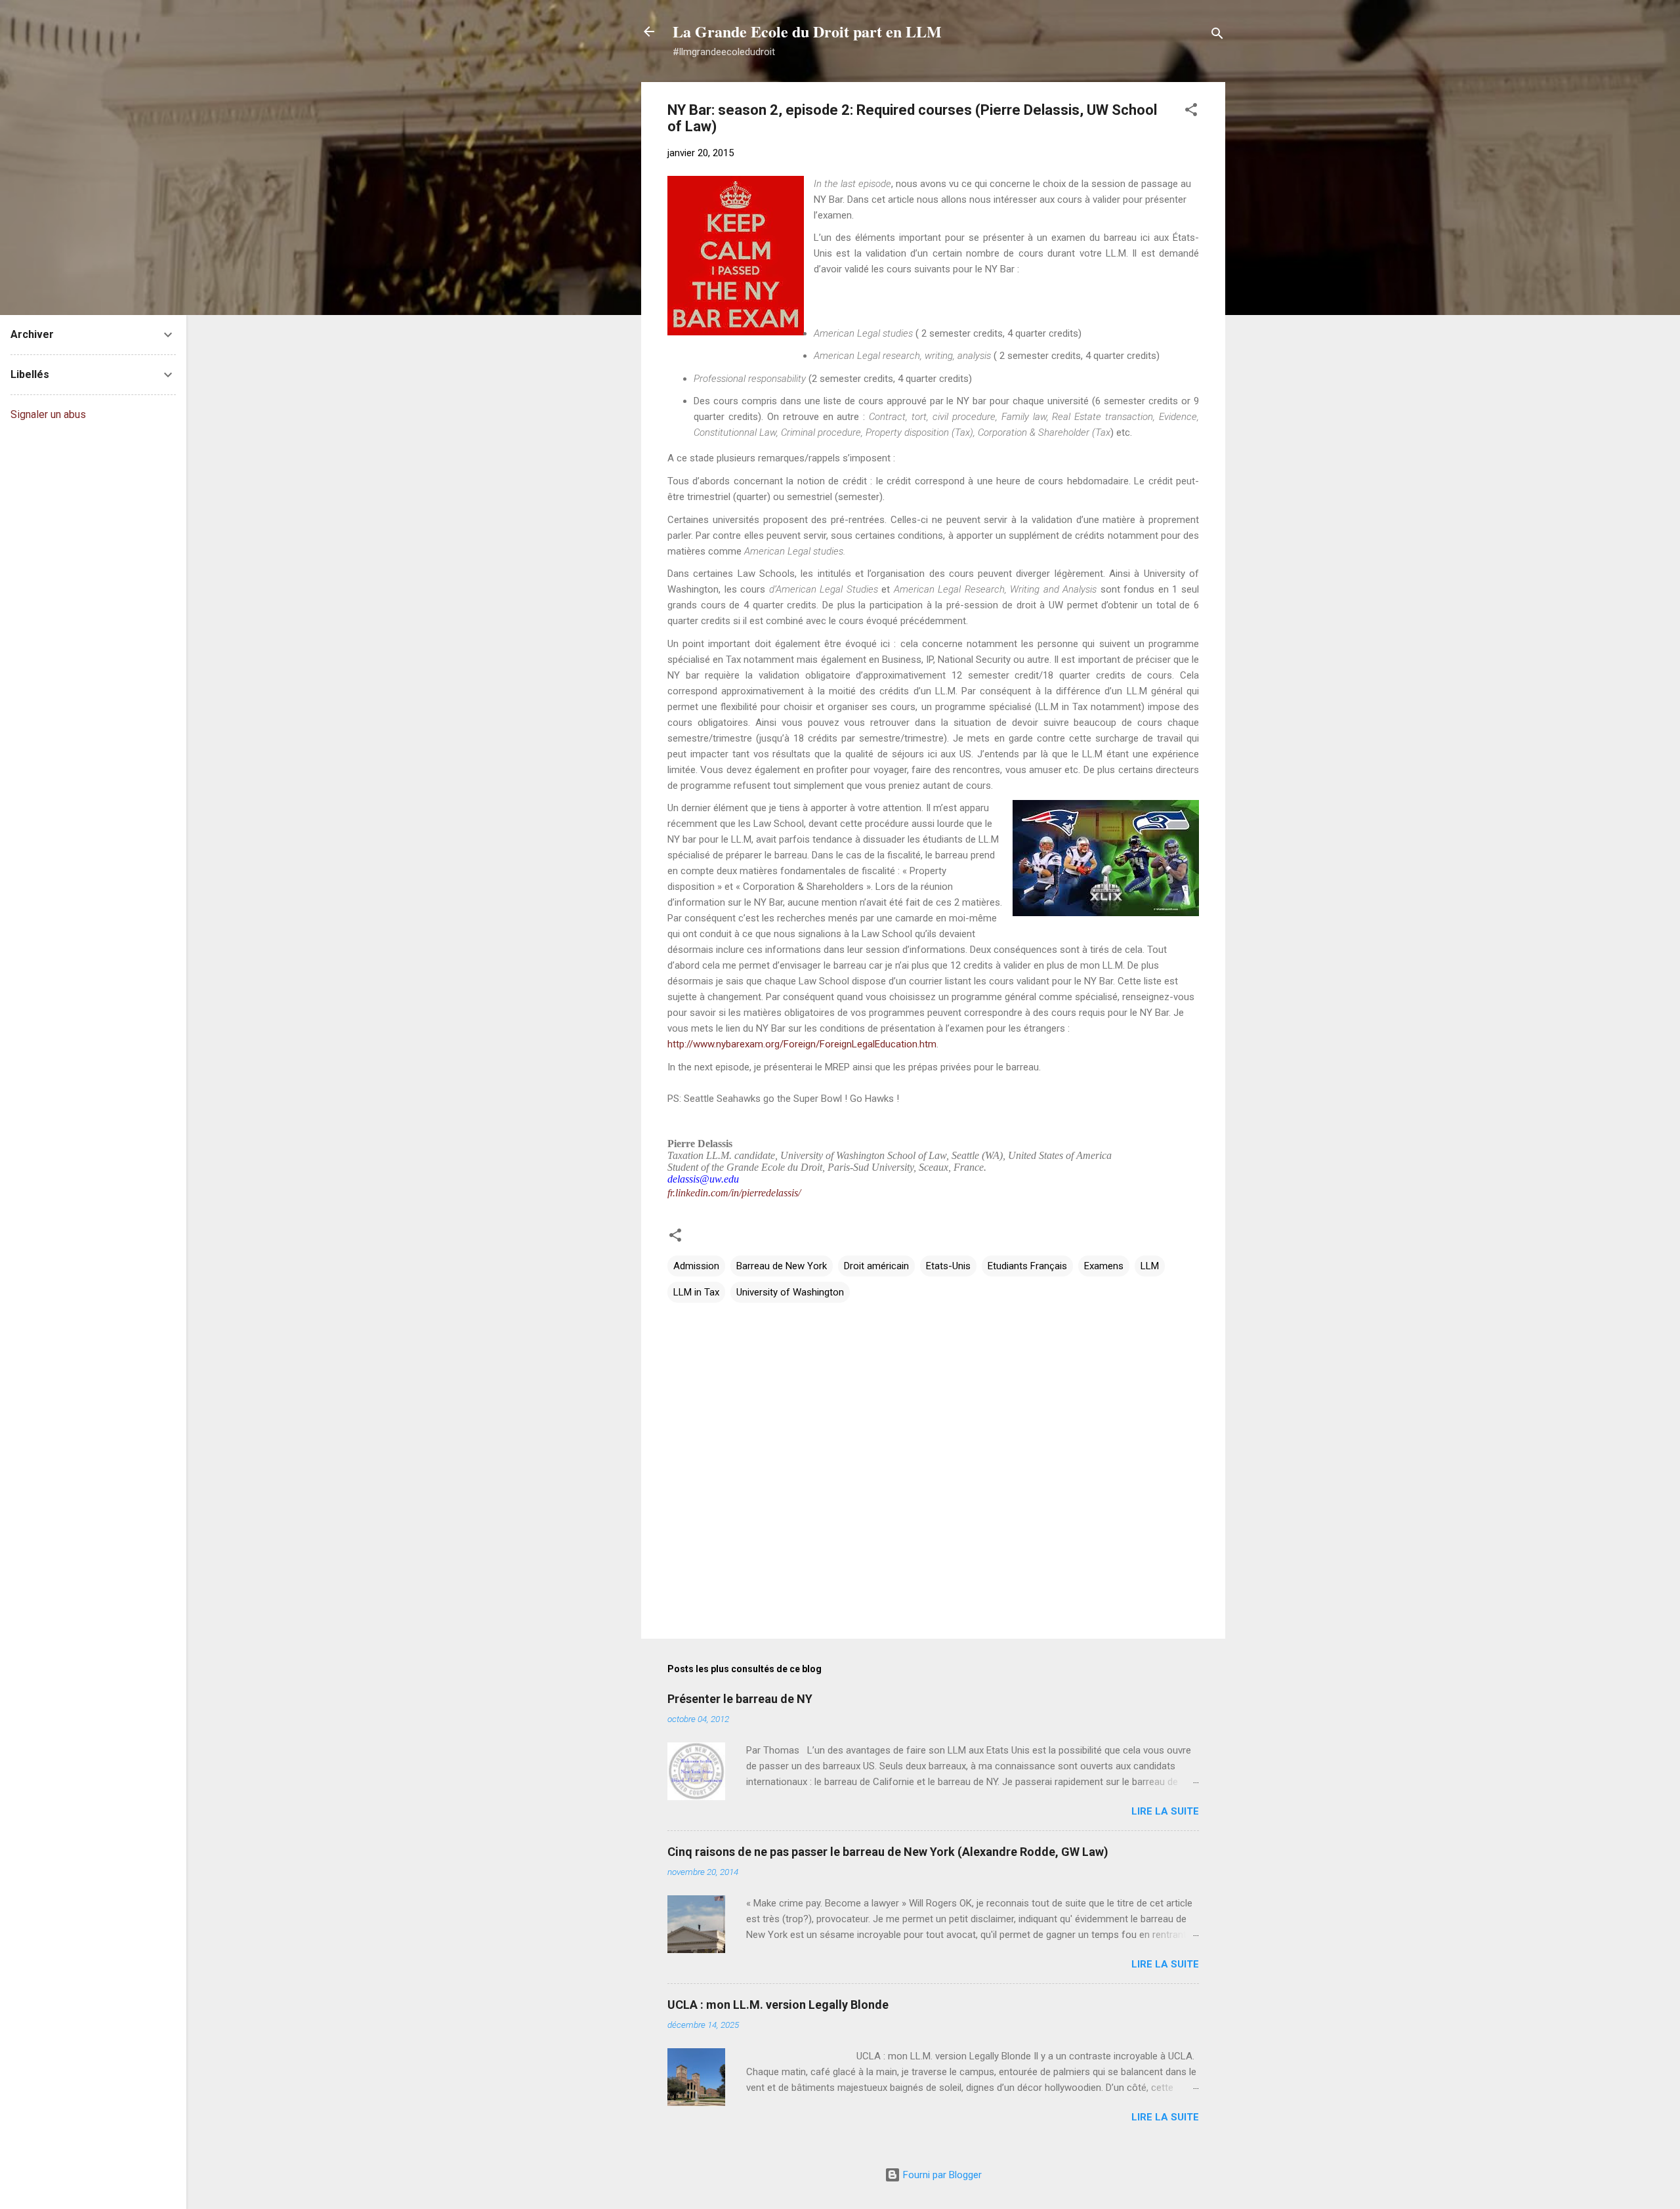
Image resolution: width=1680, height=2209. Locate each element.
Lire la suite (1165, 1811)
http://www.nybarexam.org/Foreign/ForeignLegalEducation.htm (802, 1044)
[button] (1191, 112)
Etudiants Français (1027, 1266)
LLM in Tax (696, 1292)
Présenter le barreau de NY (740, 1699)
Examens (1104, 1266)
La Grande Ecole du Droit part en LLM (807, 31)
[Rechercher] (1217, 36)
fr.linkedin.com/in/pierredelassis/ (734, 1193)
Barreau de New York (782, 1266)
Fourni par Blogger (941, 2175)
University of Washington (790, 1292)
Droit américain (876, 1266)
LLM (1150, 1266)
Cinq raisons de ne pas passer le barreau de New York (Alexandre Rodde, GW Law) (888, 1852)
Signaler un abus (48, 414)
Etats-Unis (948, 1266)
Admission (696, 1266)
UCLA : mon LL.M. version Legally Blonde (778, 2005)
